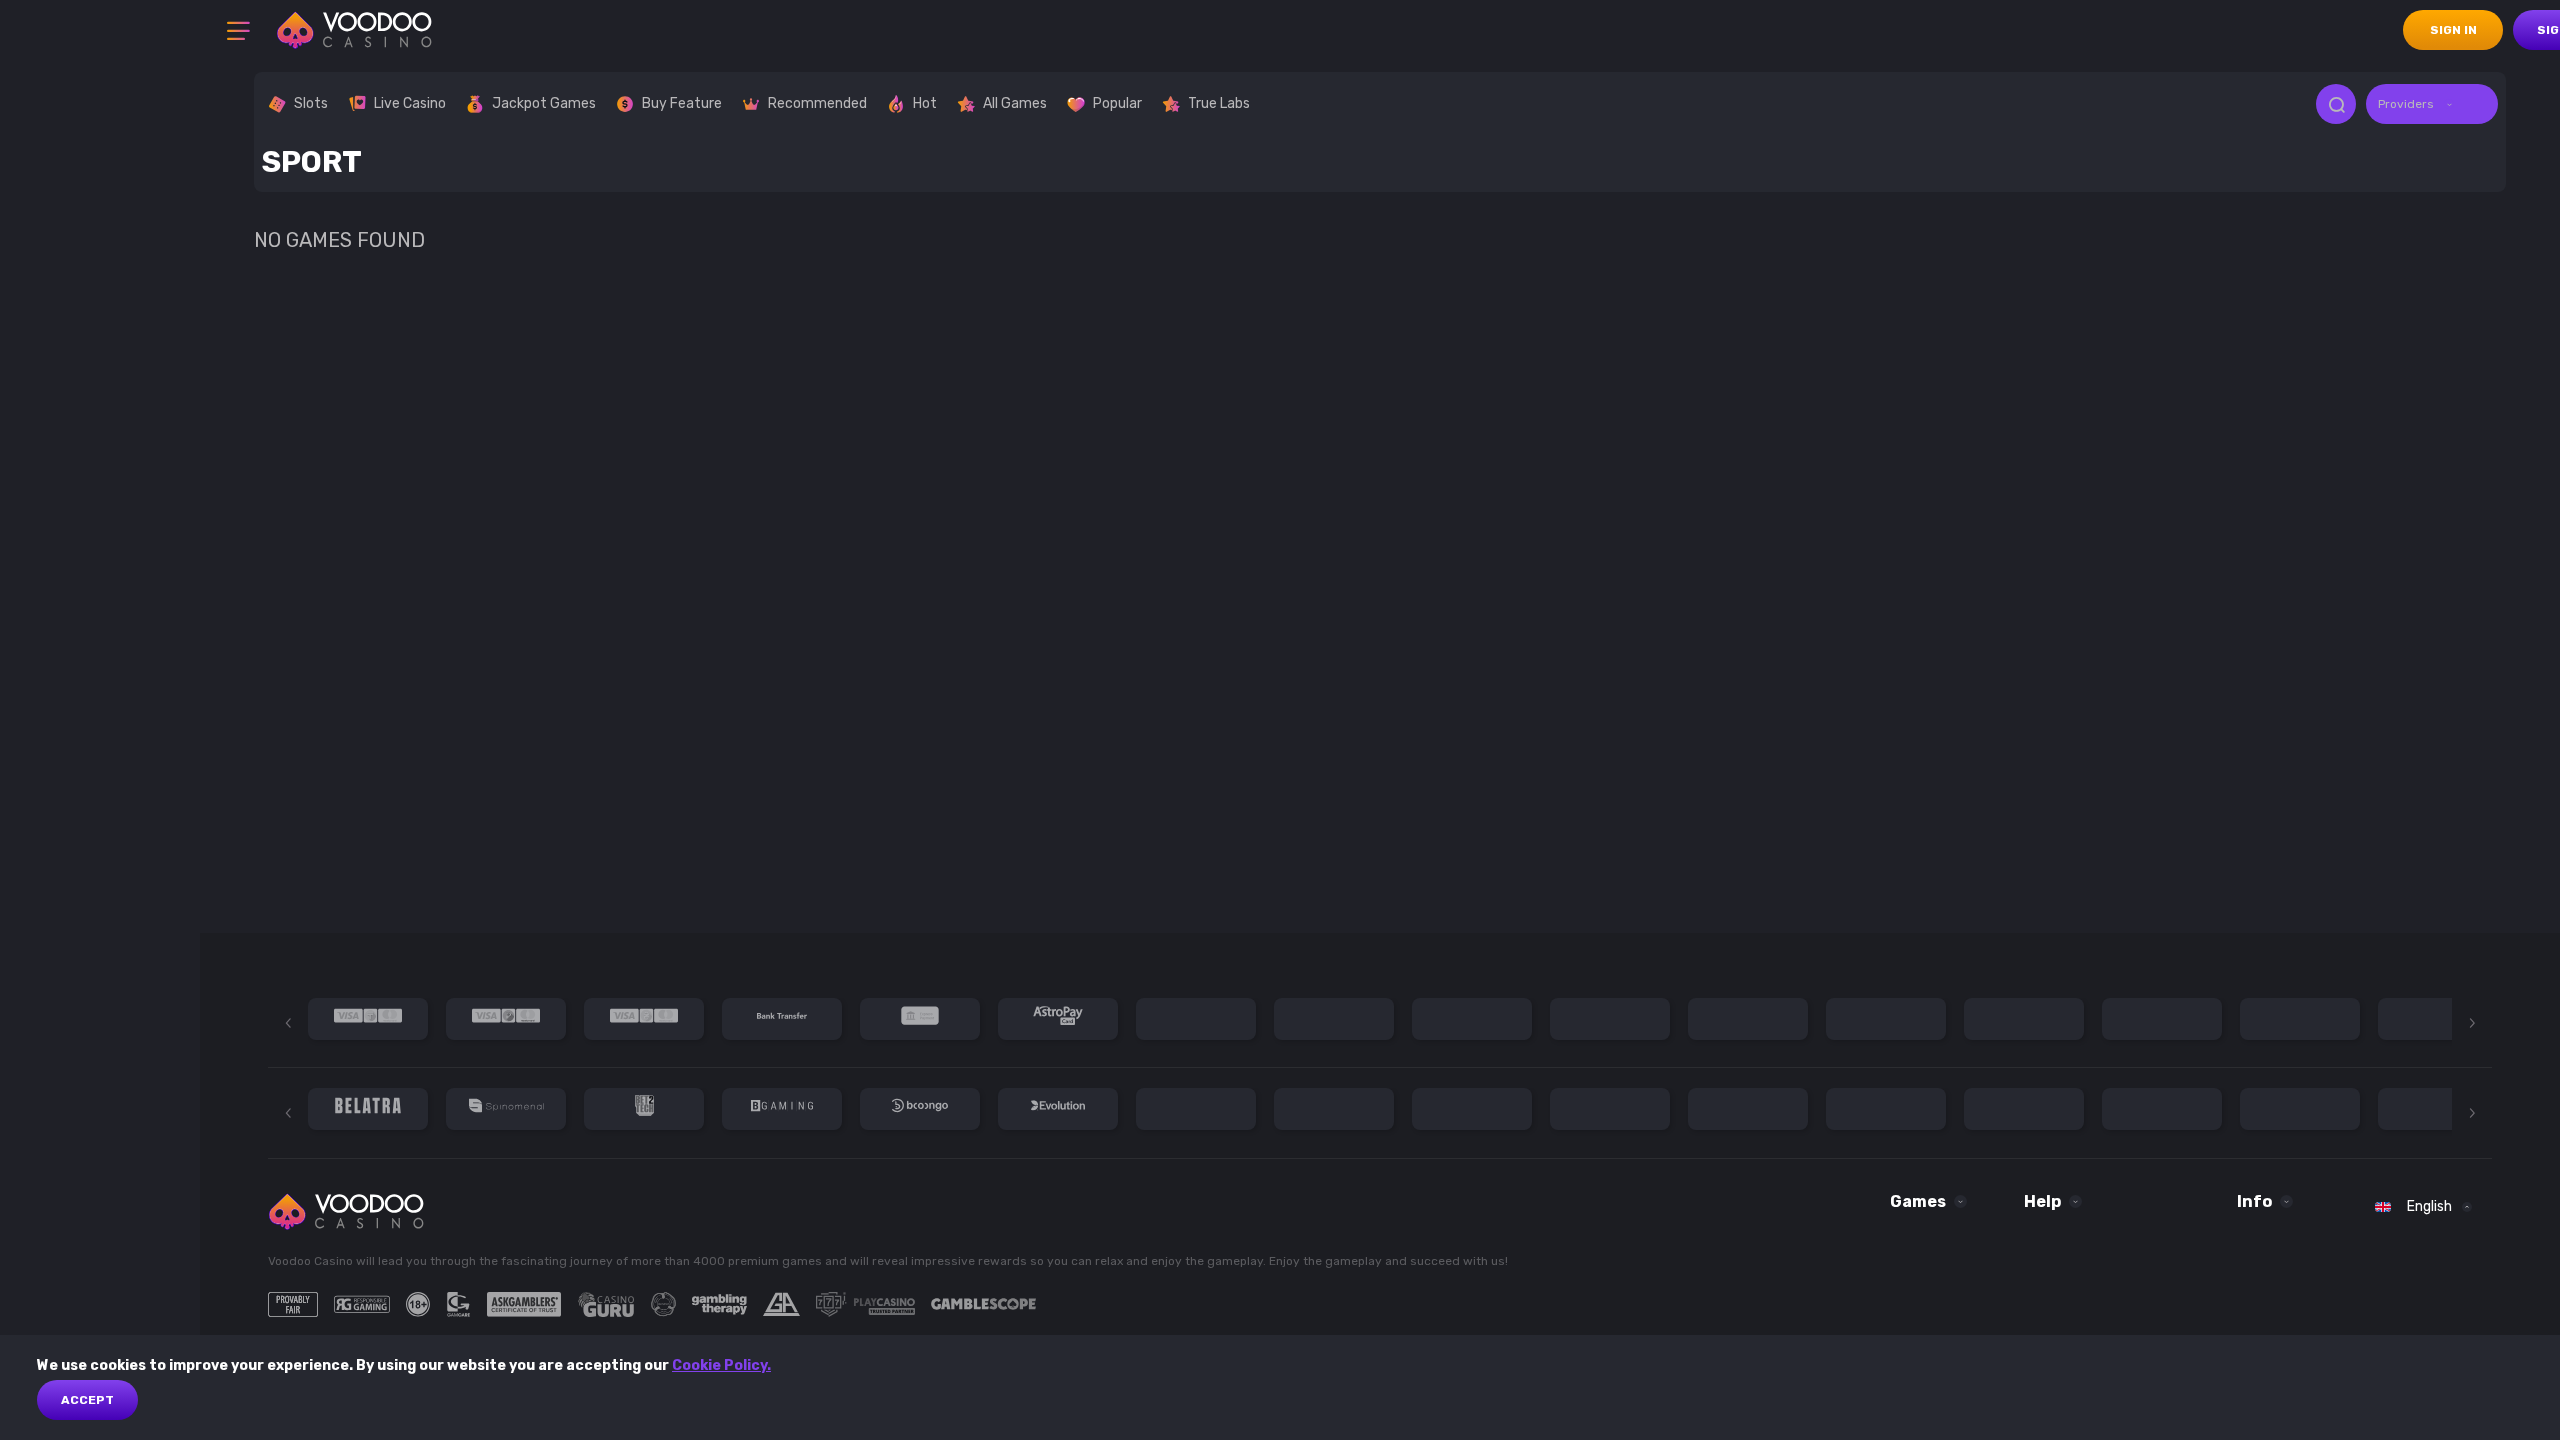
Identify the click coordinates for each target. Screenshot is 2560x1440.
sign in (2453, 30)
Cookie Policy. (721, 1365)
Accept (87, 1400)
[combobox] (2432, 104)
